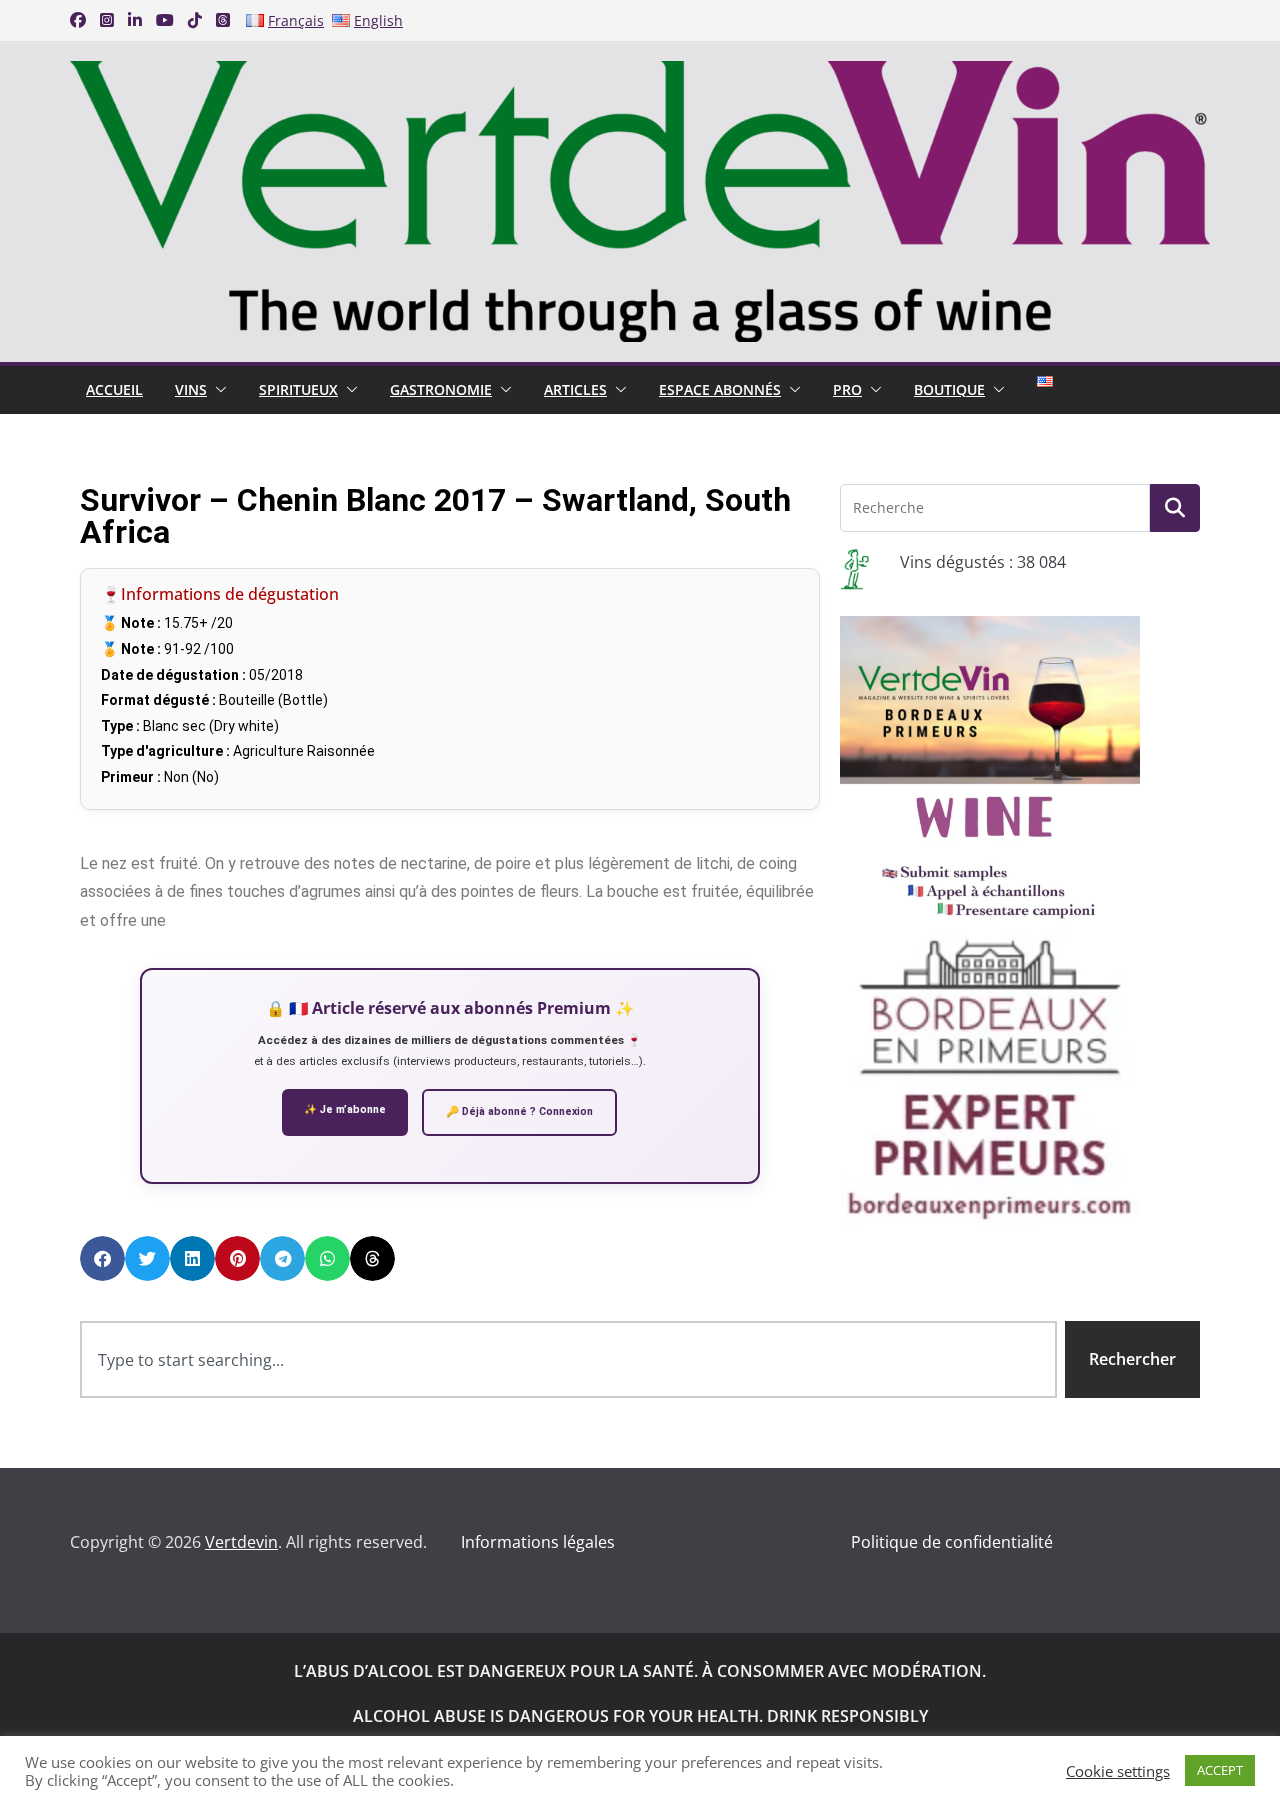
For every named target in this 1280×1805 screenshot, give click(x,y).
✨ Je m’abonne (345, 1109)
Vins (191, 389)
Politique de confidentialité (952, 1542)
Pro (847, 389)
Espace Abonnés (720, 389)
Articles (575, 389)
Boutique (949, 389)
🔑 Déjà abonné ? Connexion (519, 1111)
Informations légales (538, 1542)
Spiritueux (298, 389)
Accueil (114, 389)
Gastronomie (441, 389)
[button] (217, 390)
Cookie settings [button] (1118, 1771)
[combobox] (568, 1359)
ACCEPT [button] (1220, 1770)
